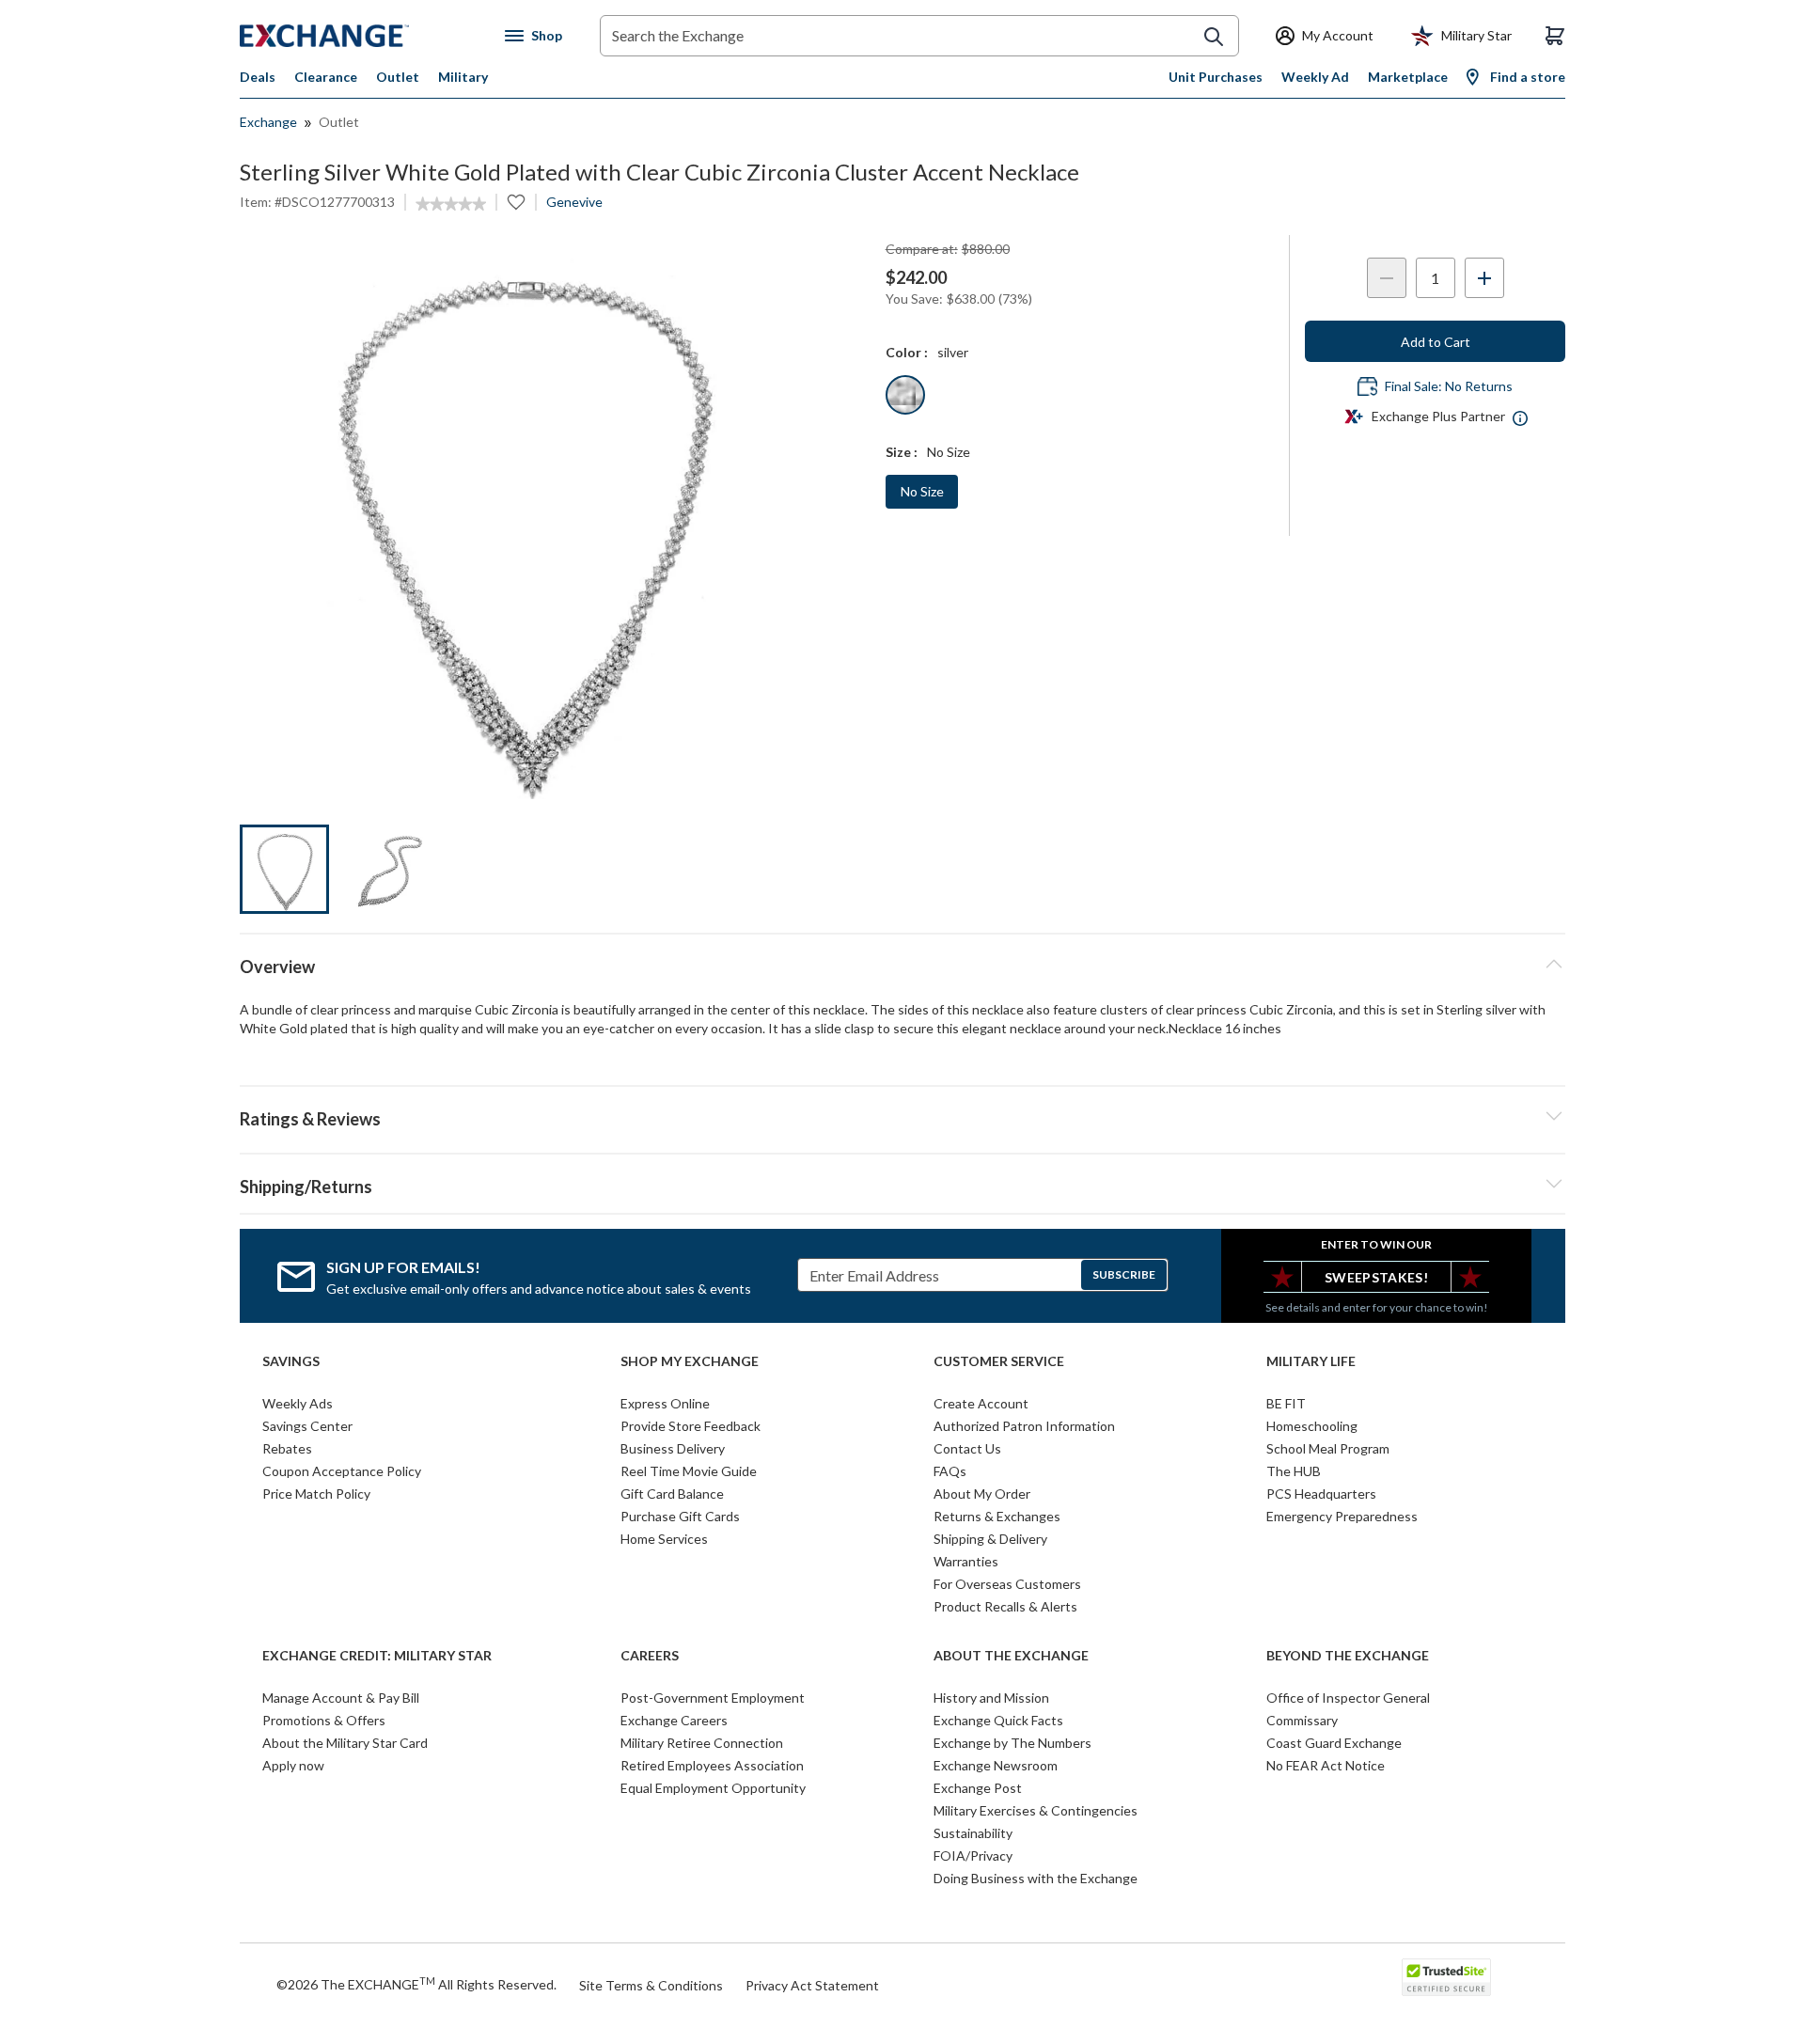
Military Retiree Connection (702, 1743)
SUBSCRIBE (1124, 1274)
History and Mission (991, 1698)
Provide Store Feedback (691, 1426)
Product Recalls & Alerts (1005, 1606)
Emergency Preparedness (1342, 1516)
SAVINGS (291, 1361)
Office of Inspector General (1348, 1698)
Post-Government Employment (713, 1698)
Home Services (664, 1539)
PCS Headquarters (1321, 1494)
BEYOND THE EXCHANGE (1348, 1656)
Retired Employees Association (712, 1765)
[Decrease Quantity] (1387, 278)
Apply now (293, 1765)
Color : (907, 352)
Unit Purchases (1216, 77)
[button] (902, 1116)
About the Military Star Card (345, 1743)
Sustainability (973, 1833)
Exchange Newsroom (996, 1765)
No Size (922, 491)
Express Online (665, 1403)
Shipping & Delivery (990, 1539)
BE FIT (1286, 1403)
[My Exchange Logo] (360, 36)
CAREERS (650, 1656)
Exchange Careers (674, 1720)
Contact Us (967, 1448)
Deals (258, 77)
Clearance (326, 77)
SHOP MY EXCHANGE (690, 1361)
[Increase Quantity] (1484, 278)
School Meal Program (1328, 1448)
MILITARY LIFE (1311, 1361)
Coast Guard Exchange (1334, 1743)
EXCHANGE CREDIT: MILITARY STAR (377, 1656)
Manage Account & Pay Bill (341, 1698)
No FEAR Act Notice (1326, 1765)
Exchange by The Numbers (1012, 1743)
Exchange (268, 122)
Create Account (981, 1403)
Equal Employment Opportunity (713, 1788)
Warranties (966, 1561)
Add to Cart (1436, 342)
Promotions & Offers (324, 1720)
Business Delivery (673, 1448)
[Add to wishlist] (516, 202)
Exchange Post (978, 1788)
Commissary (1302, 1720)
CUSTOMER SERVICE (999, 1361)
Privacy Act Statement (812, 1985)
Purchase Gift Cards (680, 1516)
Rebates (287, 1448)
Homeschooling (1312, 1426)
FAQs (950, 1471)
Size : (902, 452)
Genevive (574, 202)
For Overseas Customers (1007, 1584)
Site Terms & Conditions (651, 1985)
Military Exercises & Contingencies (1036, 1810)
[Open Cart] (1555, 36)
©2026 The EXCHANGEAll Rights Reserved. (416, 1984)
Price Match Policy (316, 1494)
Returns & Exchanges (997, 1516)
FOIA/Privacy (973, 1855)
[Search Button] (1214, 37)
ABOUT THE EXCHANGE (1011, 1656)
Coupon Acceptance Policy (342, 1471)
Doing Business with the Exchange (1036, 1878)
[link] (451, 204)
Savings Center (307, 1426)
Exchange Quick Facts (998, 1720)
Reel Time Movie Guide (689, 1471)
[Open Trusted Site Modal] (1446, 1977)
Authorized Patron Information (1024, 1426)
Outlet (398, 77)
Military (463, 77)
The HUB (1294, 1471)
